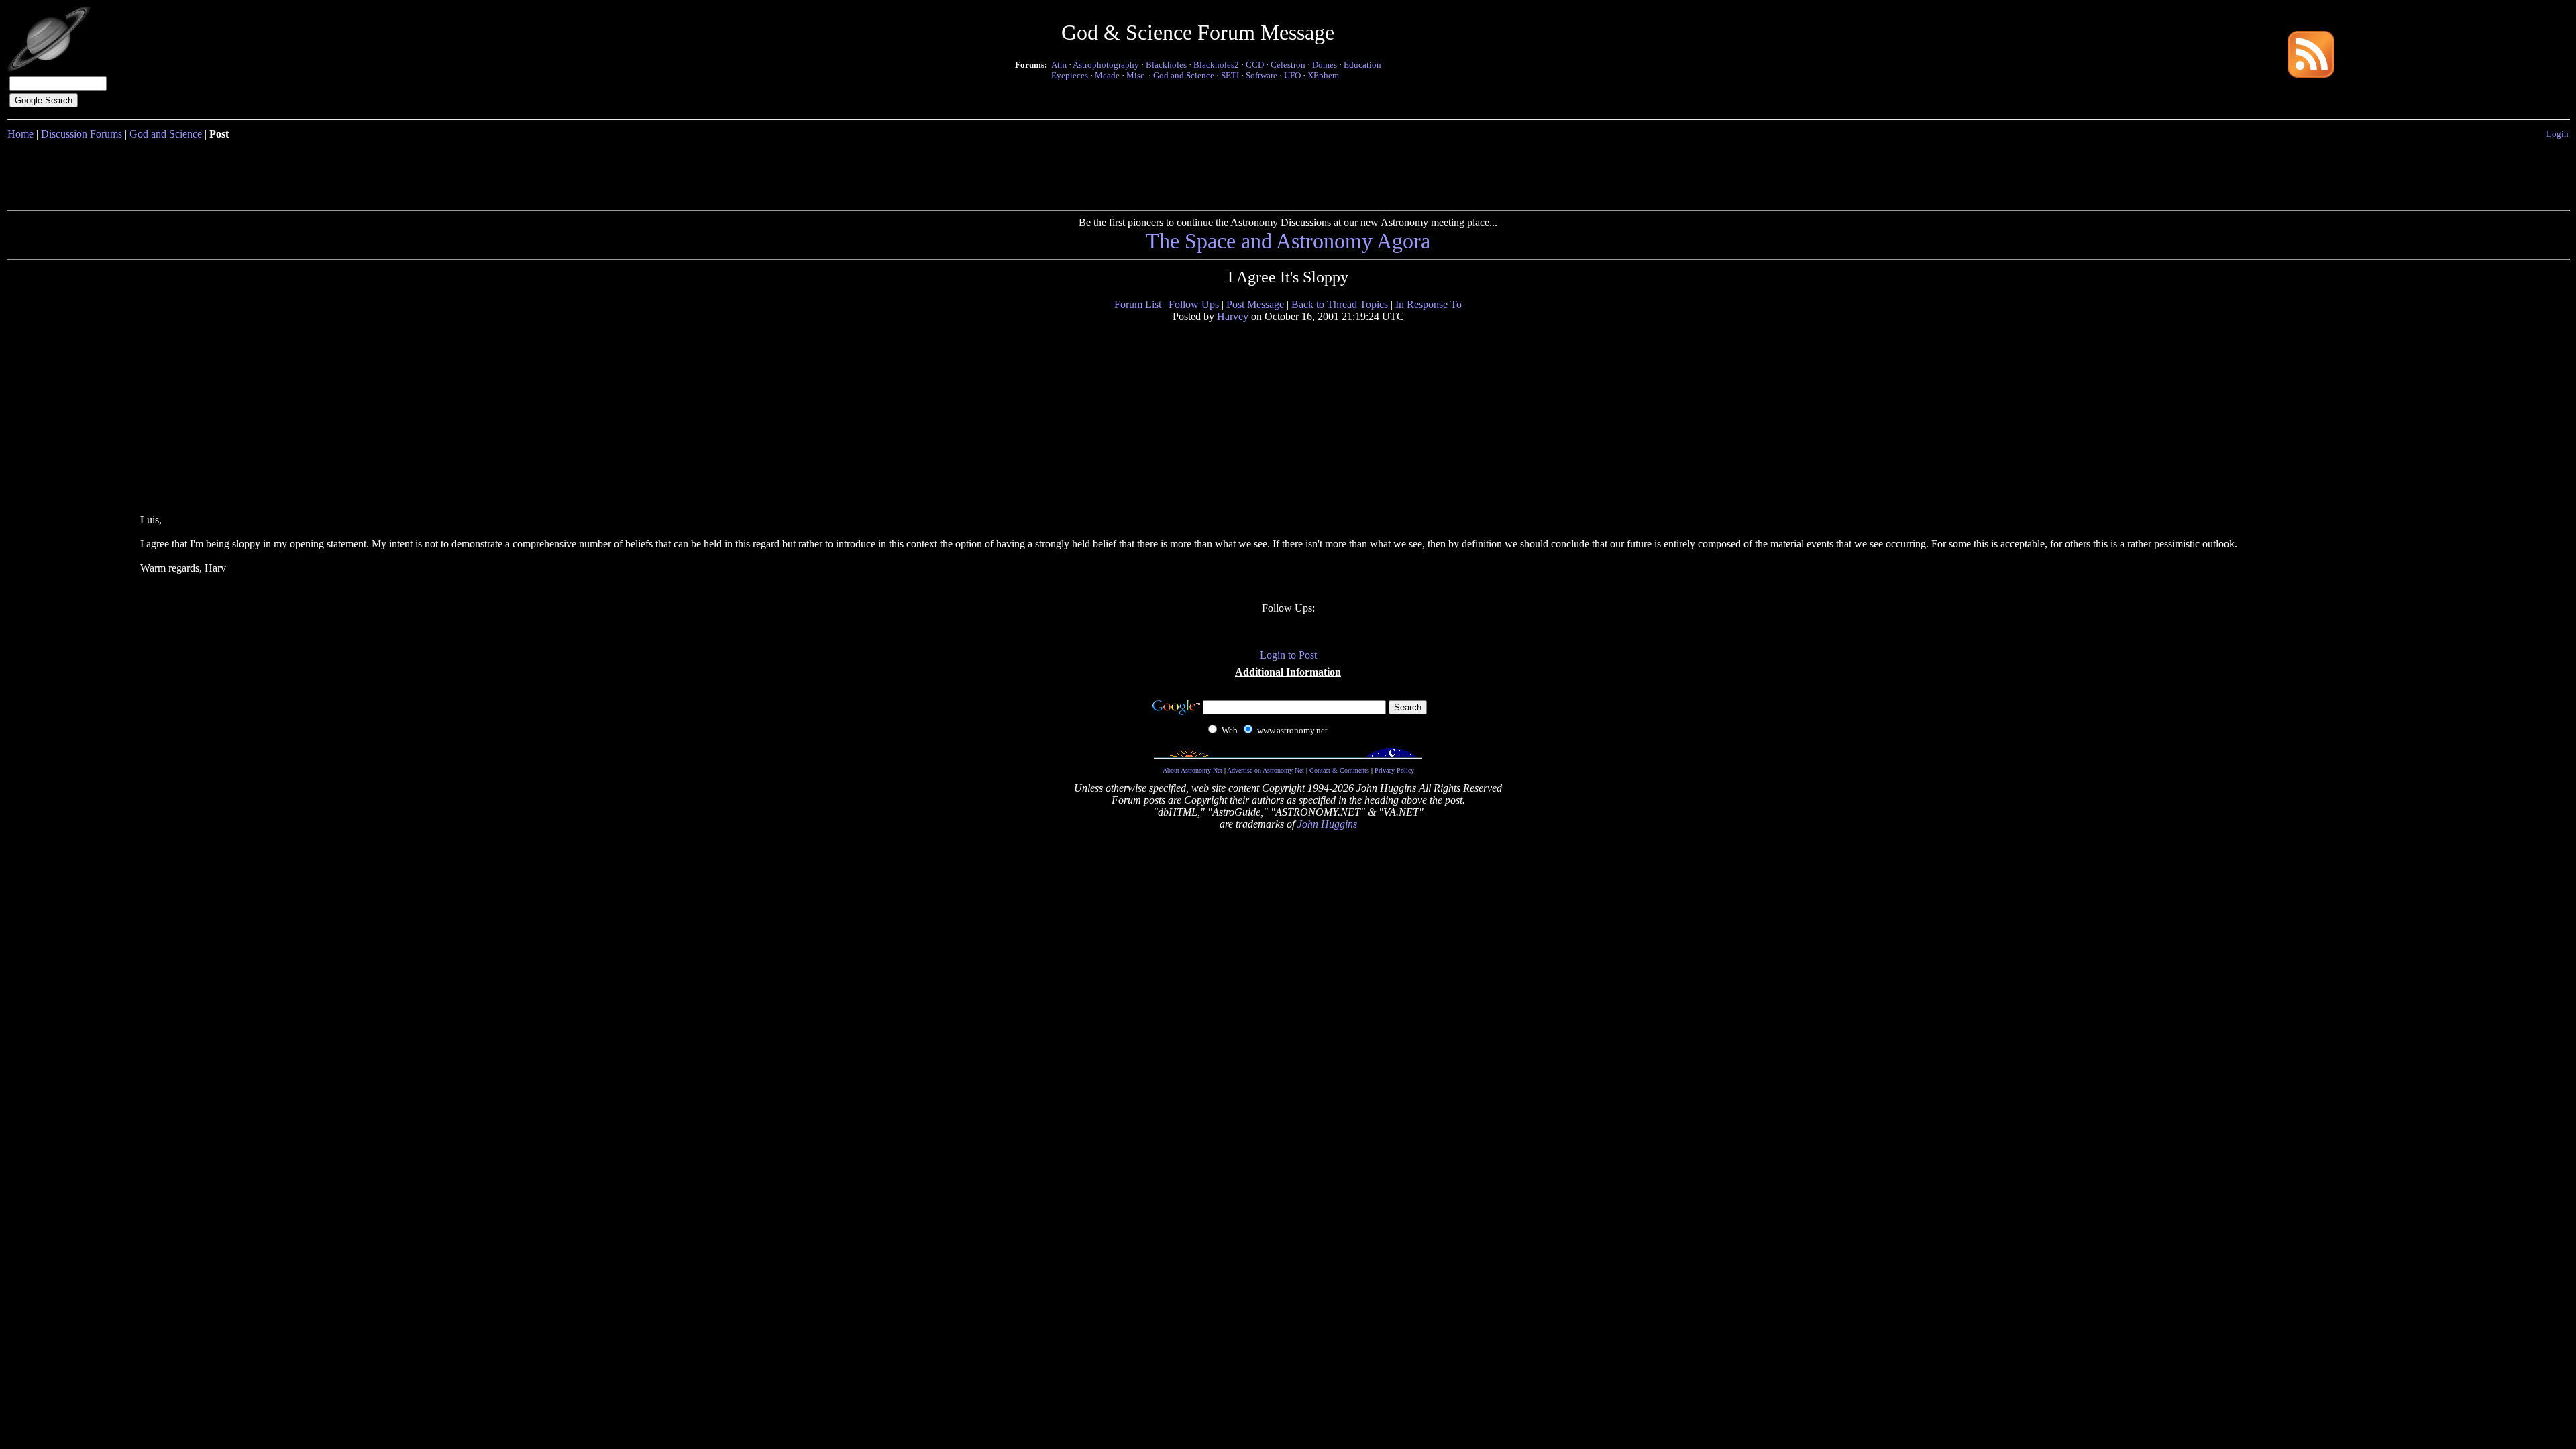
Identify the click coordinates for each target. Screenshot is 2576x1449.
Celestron (1288, 65)
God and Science (1184, 75)
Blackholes (1166, 65)
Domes (1325, 65)
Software (1262, 75)
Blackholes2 (1216, 65)
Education (1362, 65)
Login (2558, 134)
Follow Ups (1194, 304)
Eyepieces (1070, 75)
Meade (1107, 75)
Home (20, 134)
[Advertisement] (1288, 172)
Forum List (1138, 304)
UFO (1292, 75)
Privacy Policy (1394, 770)
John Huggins (1327, 824)
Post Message (1255, 304)
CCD (1255, 65)
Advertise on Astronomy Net (1266, 770)
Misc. (1136, 75)
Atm (1059, 65)
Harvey (1233, 316)
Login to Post (1288, 655)
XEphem (1323, 75)
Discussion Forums (82, 134)
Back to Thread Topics (1340, 304)
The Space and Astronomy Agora (1288, 241)
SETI (1230, 75)
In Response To (1429, 304)
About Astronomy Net (1192, 770)
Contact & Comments (1339, 770)
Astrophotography (1106, 65)
